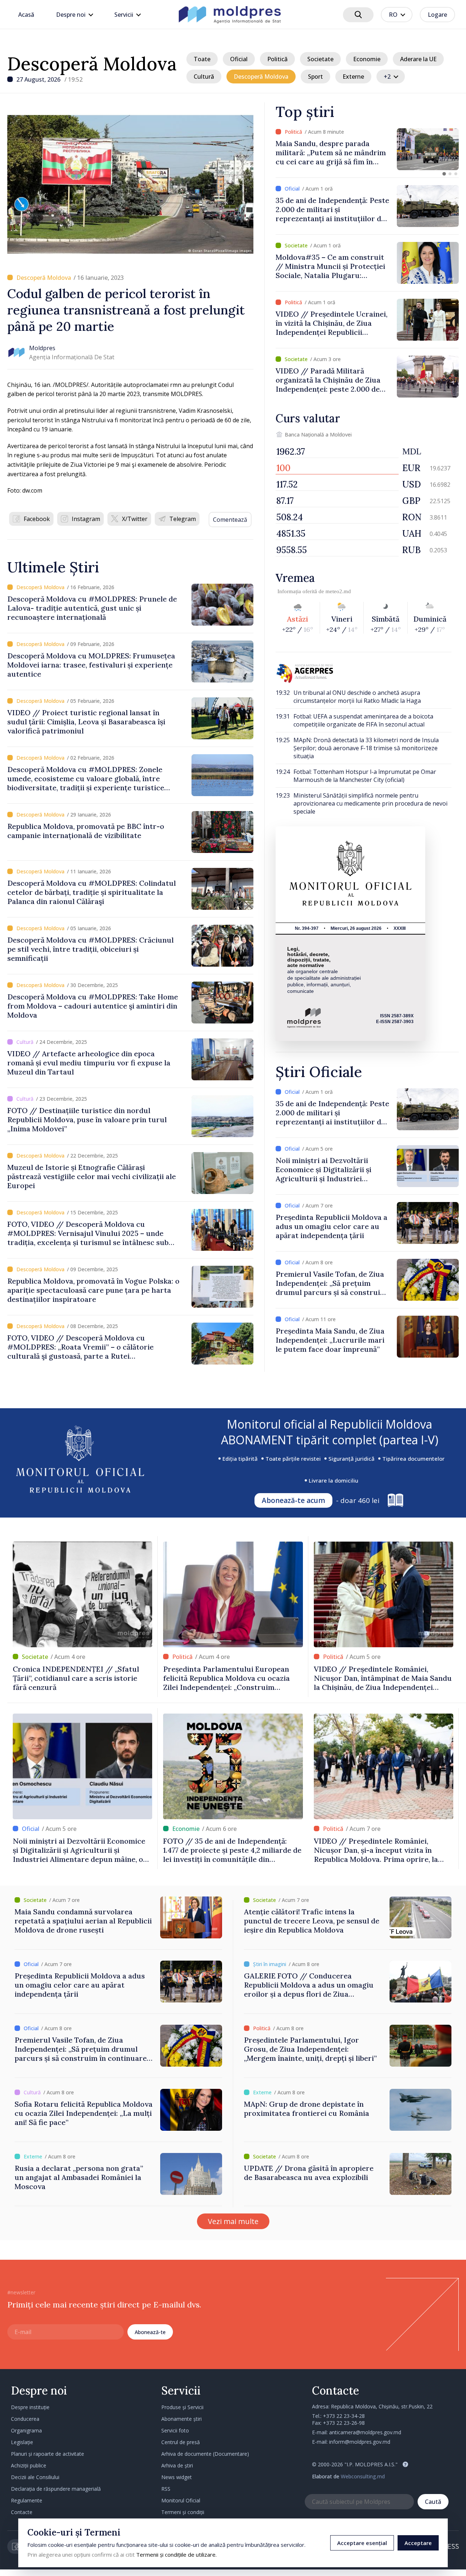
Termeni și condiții (183, 2512)
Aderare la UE (418, 59)
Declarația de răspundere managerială (56, 2489)
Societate (320, 59)
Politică (277, 59)
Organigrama (26, 2430)
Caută (433, 2502)
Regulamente (27, 2500)
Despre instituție (30, 2407)
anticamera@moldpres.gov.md (365, 2432)
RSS (166, 2489)
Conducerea (25, 2419)
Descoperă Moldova (92, 64)
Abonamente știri (181, 2419)
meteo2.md (338, 591)
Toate (202, 59)
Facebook (37, 519)
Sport (315, 77)
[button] (444, 174)
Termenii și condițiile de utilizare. (176, 2555)
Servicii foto (175, 2430)
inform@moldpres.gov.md (360, 2442)
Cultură (204, 77)
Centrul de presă (181, 2442)
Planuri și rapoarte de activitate (48, 2454)
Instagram (86, 519)
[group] (367, 149)
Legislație (22, 2442)
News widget (177, 2477)
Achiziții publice (29, 2465)
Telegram (183, 519)
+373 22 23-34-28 (344, 2416)
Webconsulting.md (363, 2476)
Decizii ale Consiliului (35, 2477)
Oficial (239, 59)
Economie (367, 59)
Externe (353, 77)
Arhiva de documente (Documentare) (205, 2454)
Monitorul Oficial (181, 2500)
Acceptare (418, 2543)
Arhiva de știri (177, 2465)
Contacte (22, 2512)
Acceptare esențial (362, 2543)
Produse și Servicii (182, 2407)
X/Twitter (135, 519)
